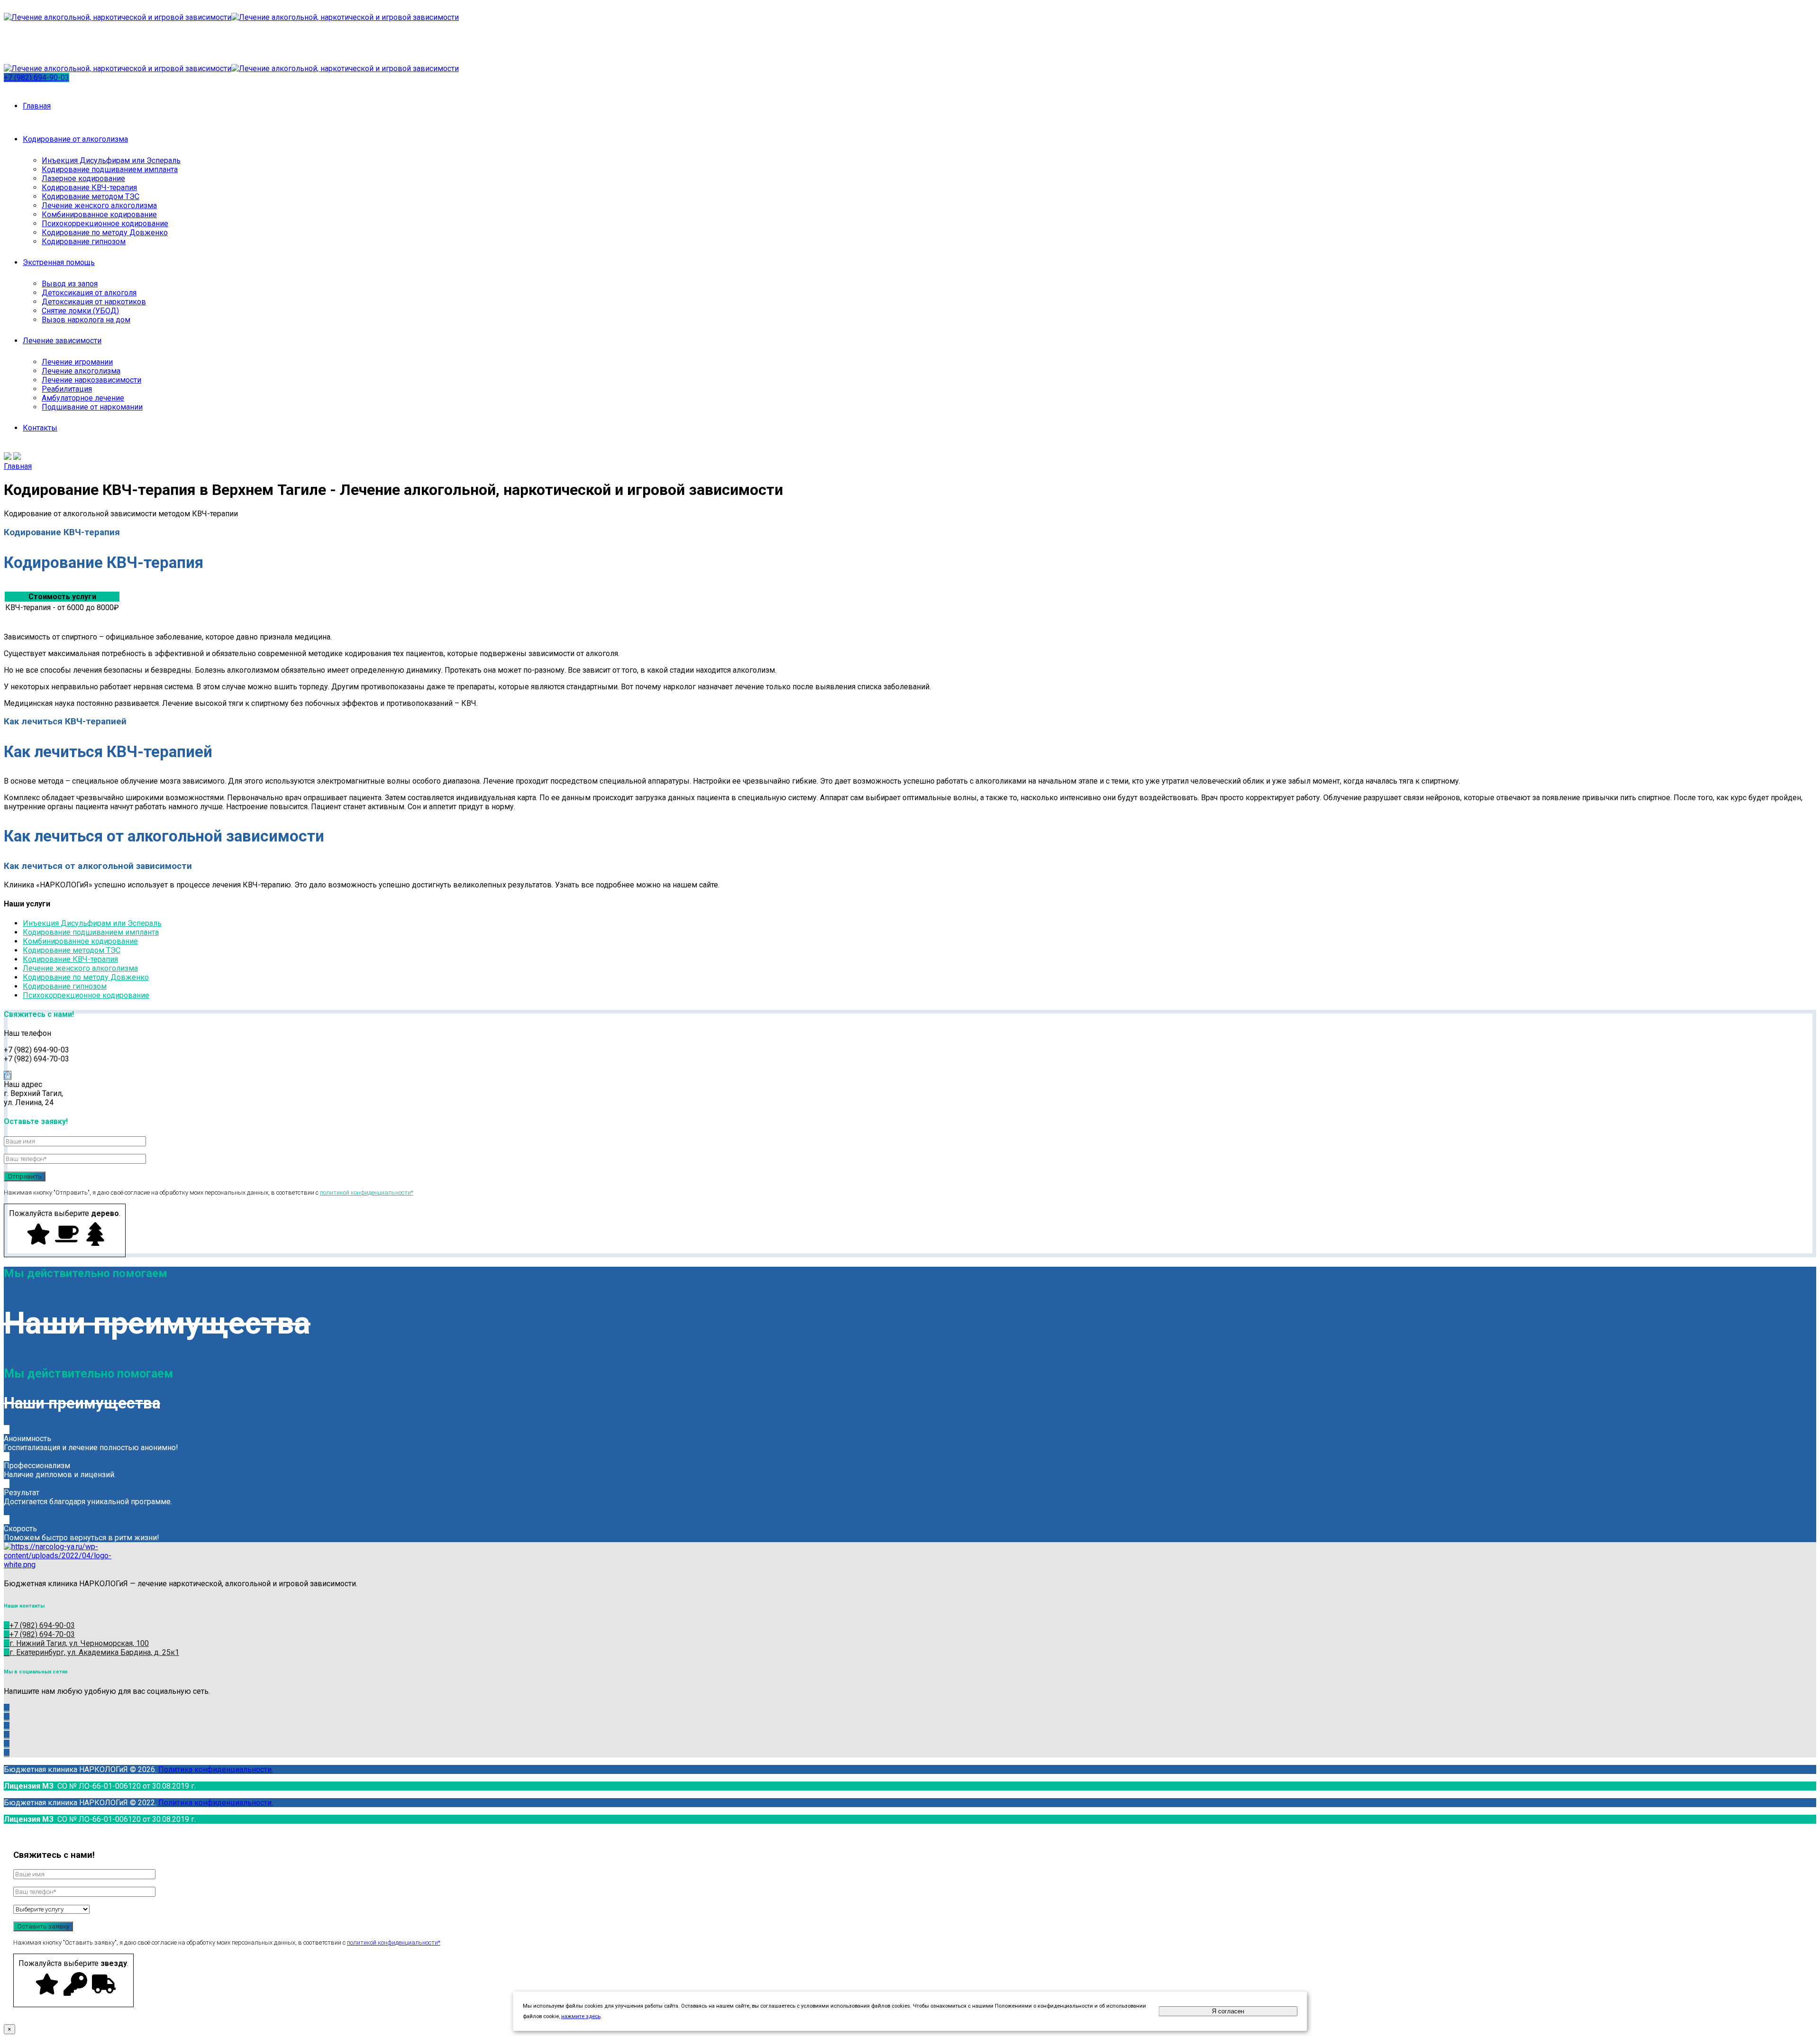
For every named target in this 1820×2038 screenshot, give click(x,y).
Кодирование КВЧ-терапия (89, 187)
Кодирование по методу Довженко (105, 233)
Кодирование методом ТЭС (91, 196)
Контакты (40, 428)
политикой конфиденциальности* (367, 1193)
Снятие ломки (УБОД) (80, 311)
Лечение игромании (77, 362)
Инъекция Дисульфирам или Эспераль (111, 160)
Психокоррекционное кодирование (105, 224)
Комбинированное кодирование (99, 215)
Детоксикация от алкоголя (89, 293)
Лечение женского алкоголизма (99, 206)
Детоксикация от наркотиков (94, 302)
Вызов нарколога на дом (86, 320)
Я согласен (1228, 2011)
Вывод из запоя (70, 284)
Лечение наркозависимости (91, 380)
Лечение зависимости (62, 341)
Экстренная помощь (59, 262)
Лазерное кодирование (83, 178)
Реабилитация (67, 389)
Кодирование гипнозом (84, 242)
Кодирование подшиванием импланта (110, 169)
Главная (37, 106)
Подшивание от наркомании (92, 407)
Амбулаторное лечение (83, 398)
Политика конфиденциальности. (216, 1769)
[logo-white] (58, 1565)
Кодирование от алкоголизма (75, 139)
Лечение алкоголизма (81, 371)
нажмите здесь (581, 2016)
